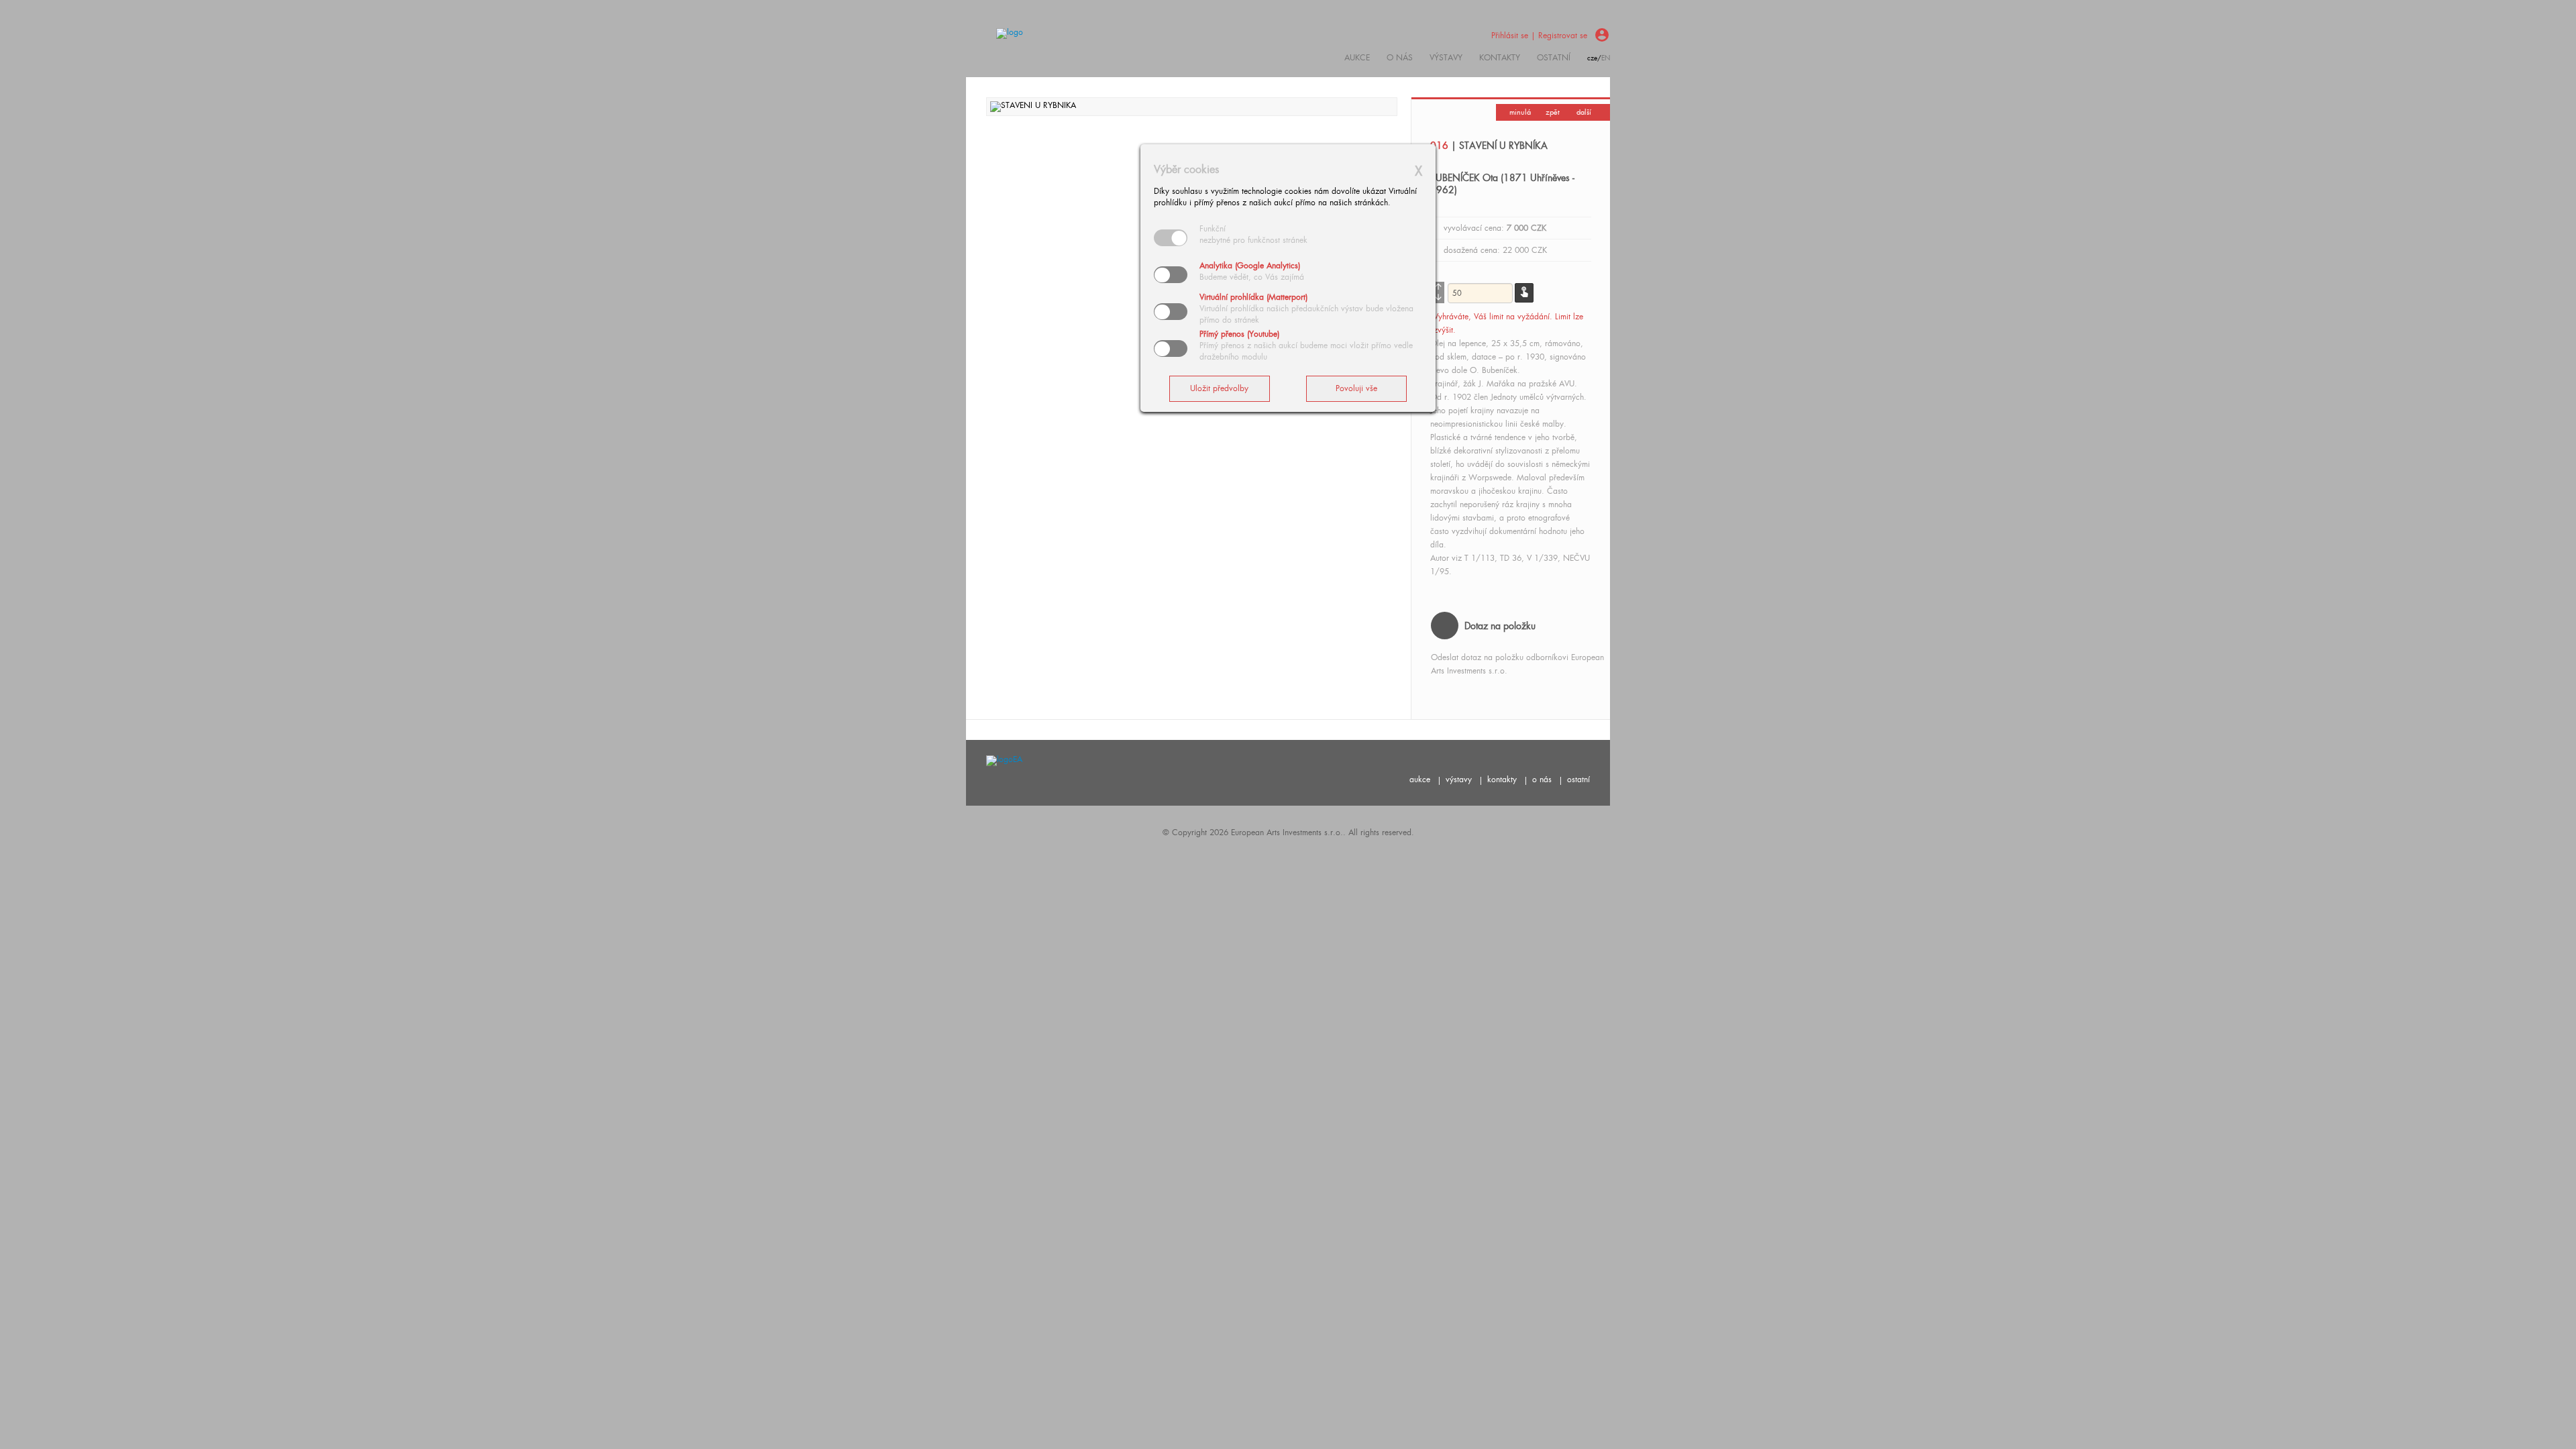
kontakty (1500, 58)
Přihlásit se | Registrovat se (1539, 36)
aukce (1420, 780)
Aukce (1357, 58)
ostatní (1554, 58)
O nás (1400, 58)
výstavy (1446, 58)
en (1606, 58)
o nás (1542, 780)
